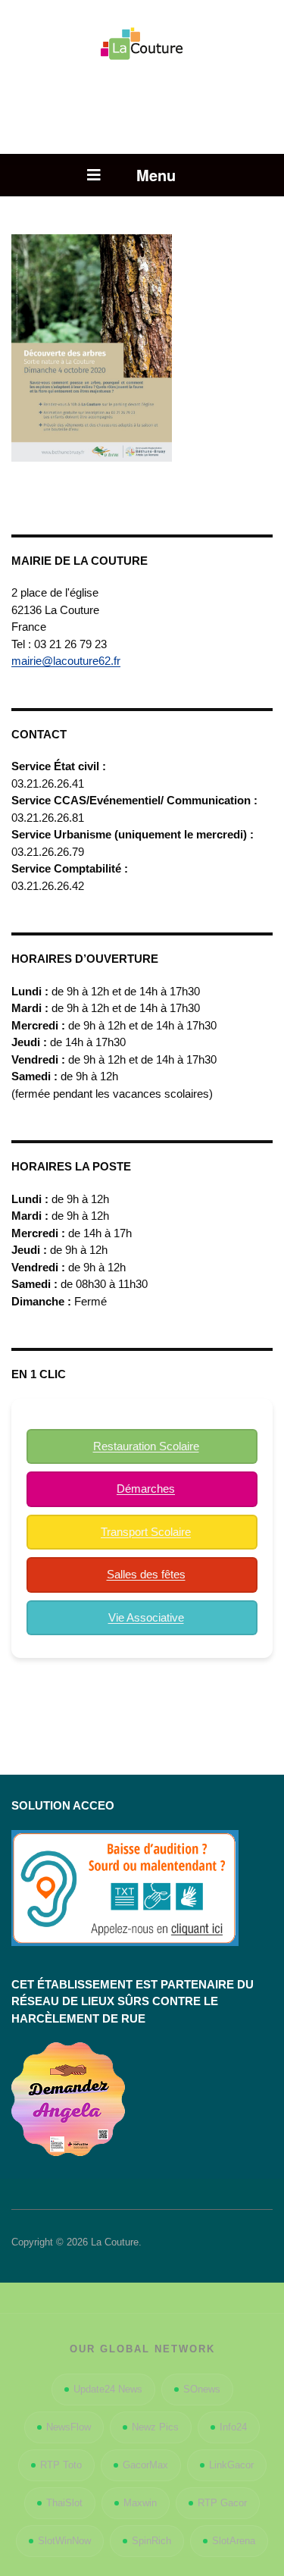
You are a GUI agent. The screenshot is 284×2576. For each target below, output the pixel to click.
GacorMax (145, 2465)
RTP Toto (61, 2465)
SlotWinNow (64, 2541)
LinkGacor (231, 2465)
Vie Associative (146, 1617)
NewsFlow (69, 2427)
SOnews (202, 2389)
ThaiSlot (64, 2503)
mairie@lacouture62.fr (66, 661)
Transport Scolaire (146, 1532)
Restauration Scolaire (146, 1446)
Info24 (233, 2427)
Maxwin (140, 2503)
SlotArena (234, 2541)
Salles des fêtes (146, 1574)
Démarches (146, 1489)
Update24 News (108, 2389)
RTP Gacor (222, 2503)
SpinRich (151, 2541)
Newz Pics (155, 2427)
